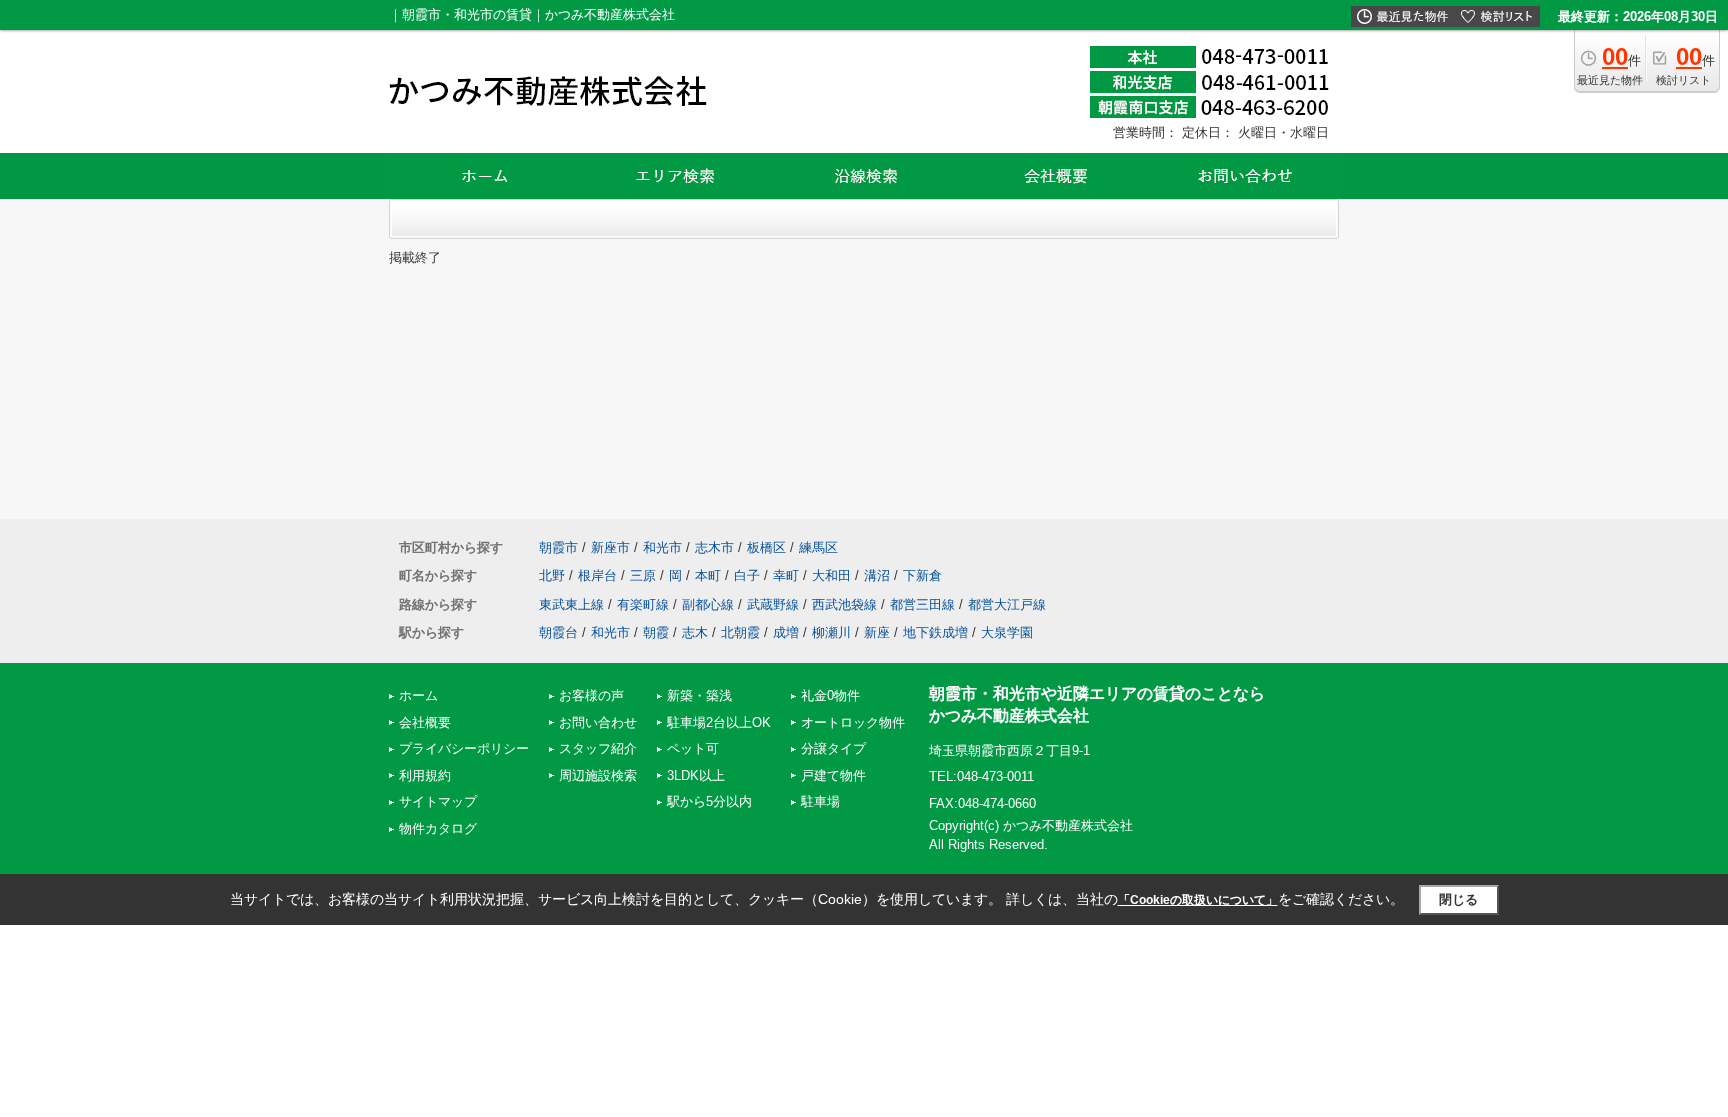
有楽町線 (643, 604)
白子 (747, 575)
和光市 (662, 547)
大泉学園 (1007, 632)
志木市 (714, 547)
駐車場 (820, 801)
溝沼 (877, 575)
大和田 (831, 575)
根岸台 (597, 575)
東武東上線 (571, 604)
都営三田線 (922, 604)
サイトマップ (438, 801)
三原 (643, 575)
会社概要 (425, 722)
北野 (552, 575)
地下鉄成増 (935, 632)
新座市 (610, 547)
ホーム (418, 695)
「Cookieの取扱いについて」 (1198, 900)
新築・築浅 (699, 695)
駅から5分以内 (709, 801)
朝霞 (656, 632)
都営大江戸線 (1007, 604)
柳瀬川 (831, 632)
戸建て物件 (833, 775)
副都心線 (708, 604)
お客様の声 (591, 695)
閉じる (1458, 899)
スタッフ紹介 (598, 748)
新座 (877, 632)
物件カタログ (438, 828)
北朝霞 (740, 632)
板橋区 (766, 547)
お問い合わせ (598, 722)
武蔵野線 (773, 604)
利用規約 (425, 775)
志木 (695, 632)
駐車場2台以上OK (719, 722)
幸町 (786, 575)
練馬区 (818, 547)
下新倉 (922, 575)
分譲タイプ (833, 748)
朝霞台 (558, 632)
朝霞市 (558, 547)
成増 (786, 632)
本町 (708, 575)
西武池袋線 (844, 604)
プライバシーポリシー (464, 748)
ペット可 (693, 748)
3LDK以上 (696, 775)
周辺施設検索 (598, 775)
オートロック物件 (853, 722)
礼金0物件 (830, 695)
